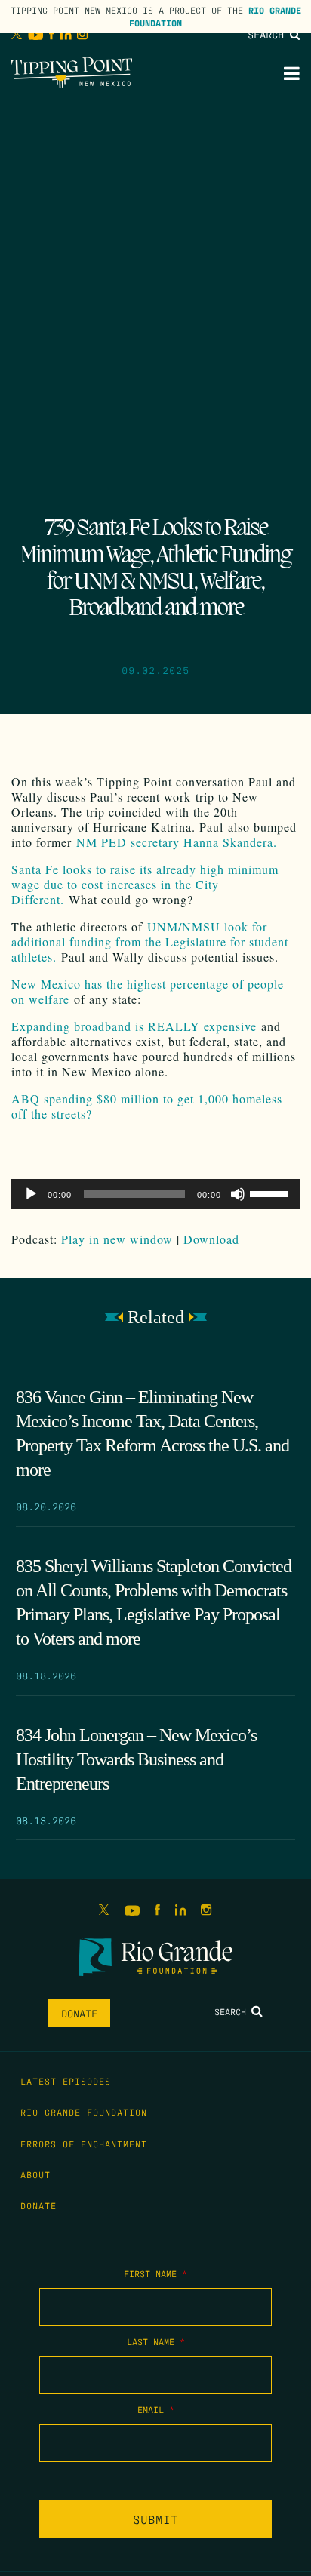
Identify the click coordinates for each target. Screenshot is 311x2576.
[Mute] (238, 1194)
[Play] (31, 1194)
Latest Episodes (66, 2081)
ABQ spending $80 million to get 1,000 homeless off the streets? (147, 1106)
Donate (79, 2013)
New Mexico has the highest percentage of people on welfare (148, 991)
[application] (155, 1194)
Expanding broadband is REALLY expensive (134, 1026)
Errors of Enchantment (84, 2144)
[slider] (271, 1193)
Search (269, 34)
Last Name (156, 2341)
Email (156, 2409)
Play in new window (117, 1239)
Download (211, 1239)
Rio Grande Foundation (84, 2112)
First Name (155, 2273)
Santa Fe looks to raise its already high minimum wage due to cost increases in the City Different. (145, 884)
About (35, 2174)
